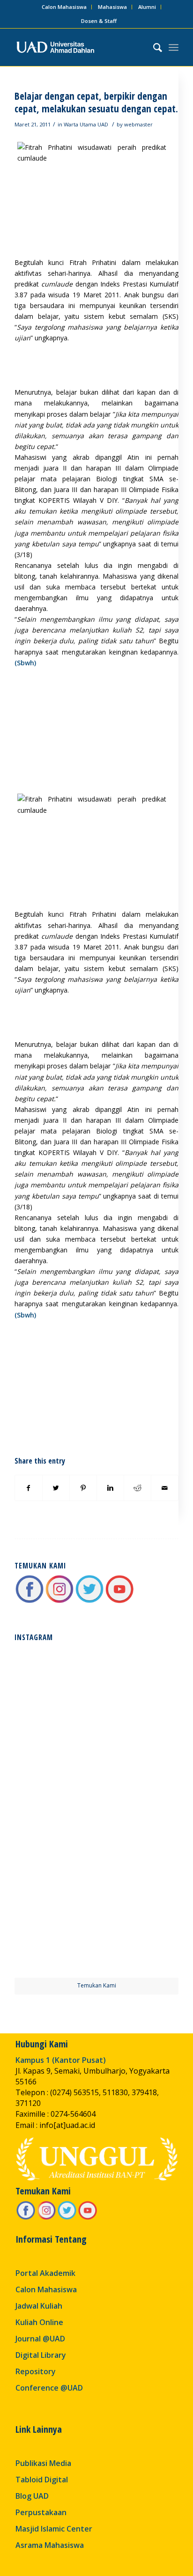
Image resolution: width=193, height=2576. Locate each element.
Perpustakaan (41, 2512)
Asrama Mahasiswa (50, 2545)
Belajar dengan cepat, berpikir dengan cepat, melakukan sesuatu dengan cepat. (96, 102)
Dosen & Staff (99, 21)
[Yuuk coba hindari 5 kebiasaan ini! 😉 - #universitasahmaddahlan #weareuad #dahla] (55, 1769)
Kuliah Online (39, 2322)
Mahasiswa (112, 7)
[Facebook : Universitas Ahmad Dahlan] (30, 1601)
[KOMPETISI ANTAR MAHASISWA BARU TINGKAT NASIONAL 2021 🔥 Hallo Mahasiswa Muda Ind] (138, 1853)
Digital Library (41, 2355)
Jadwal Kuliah (39, 2306)
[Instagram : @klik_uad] (59, 1601)
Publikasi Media (43, 2463)
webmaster (138, 124)
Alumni (147, 7)
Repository (36, 2371)
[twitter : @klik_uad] (89, 1601)
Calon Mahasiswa (64, 7)
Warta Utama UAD (86, 124)
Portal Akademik (45, 2273)
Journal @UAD (40, 2339)
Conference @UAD (49, 2388)
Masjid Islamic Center (54, 2529)
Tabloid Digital (42, 2480)
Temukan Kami (97, 1985)
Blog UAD (32, 2496)
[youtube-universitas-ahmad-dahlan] (119, 1601)
